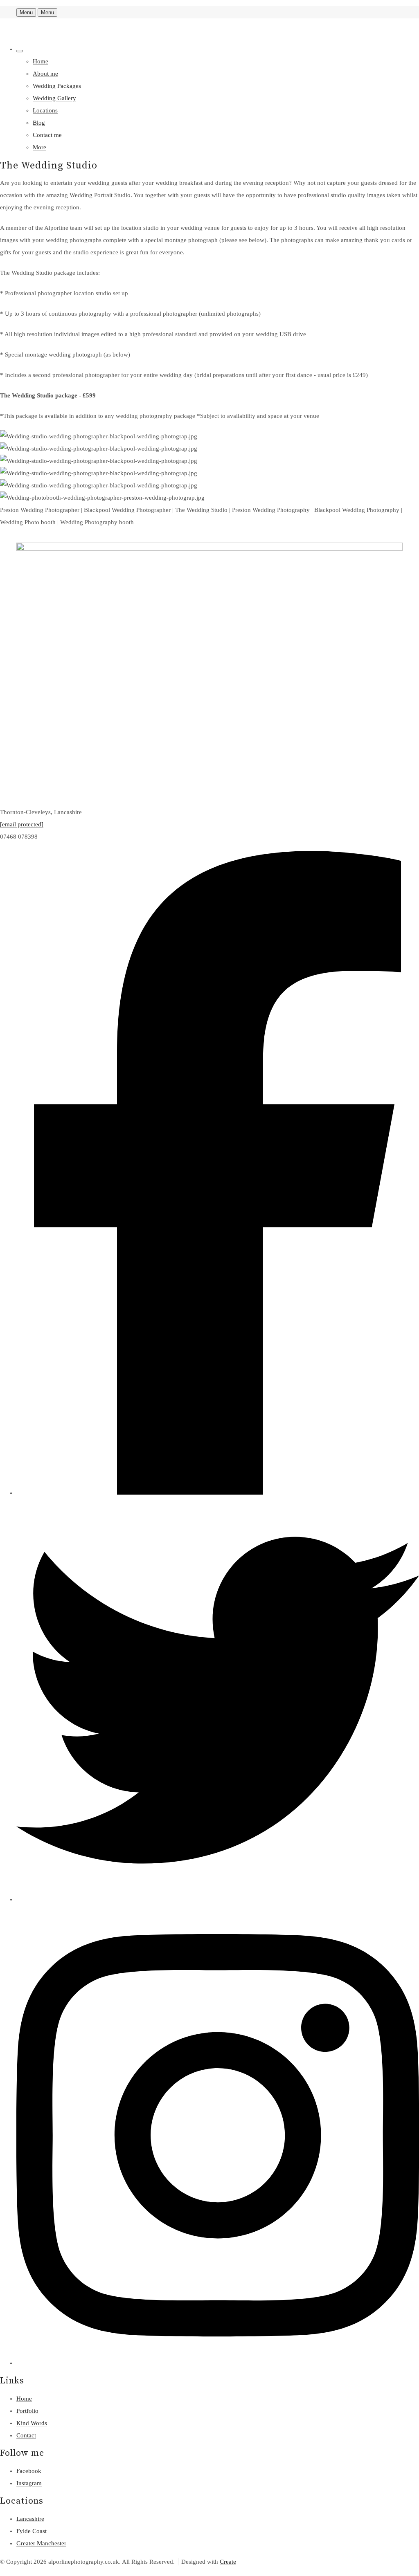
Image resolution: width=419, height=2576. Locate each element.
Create (228, 2562)
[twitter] (218, 1899)
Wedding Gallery (54, 98)
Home (41, 61)
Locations (45, 110)
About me (45, 74)
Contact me (47, 135)
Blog (39, 123)
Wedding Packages (57, 86)
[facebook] (218, 1493)
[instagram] (218, 2363)
